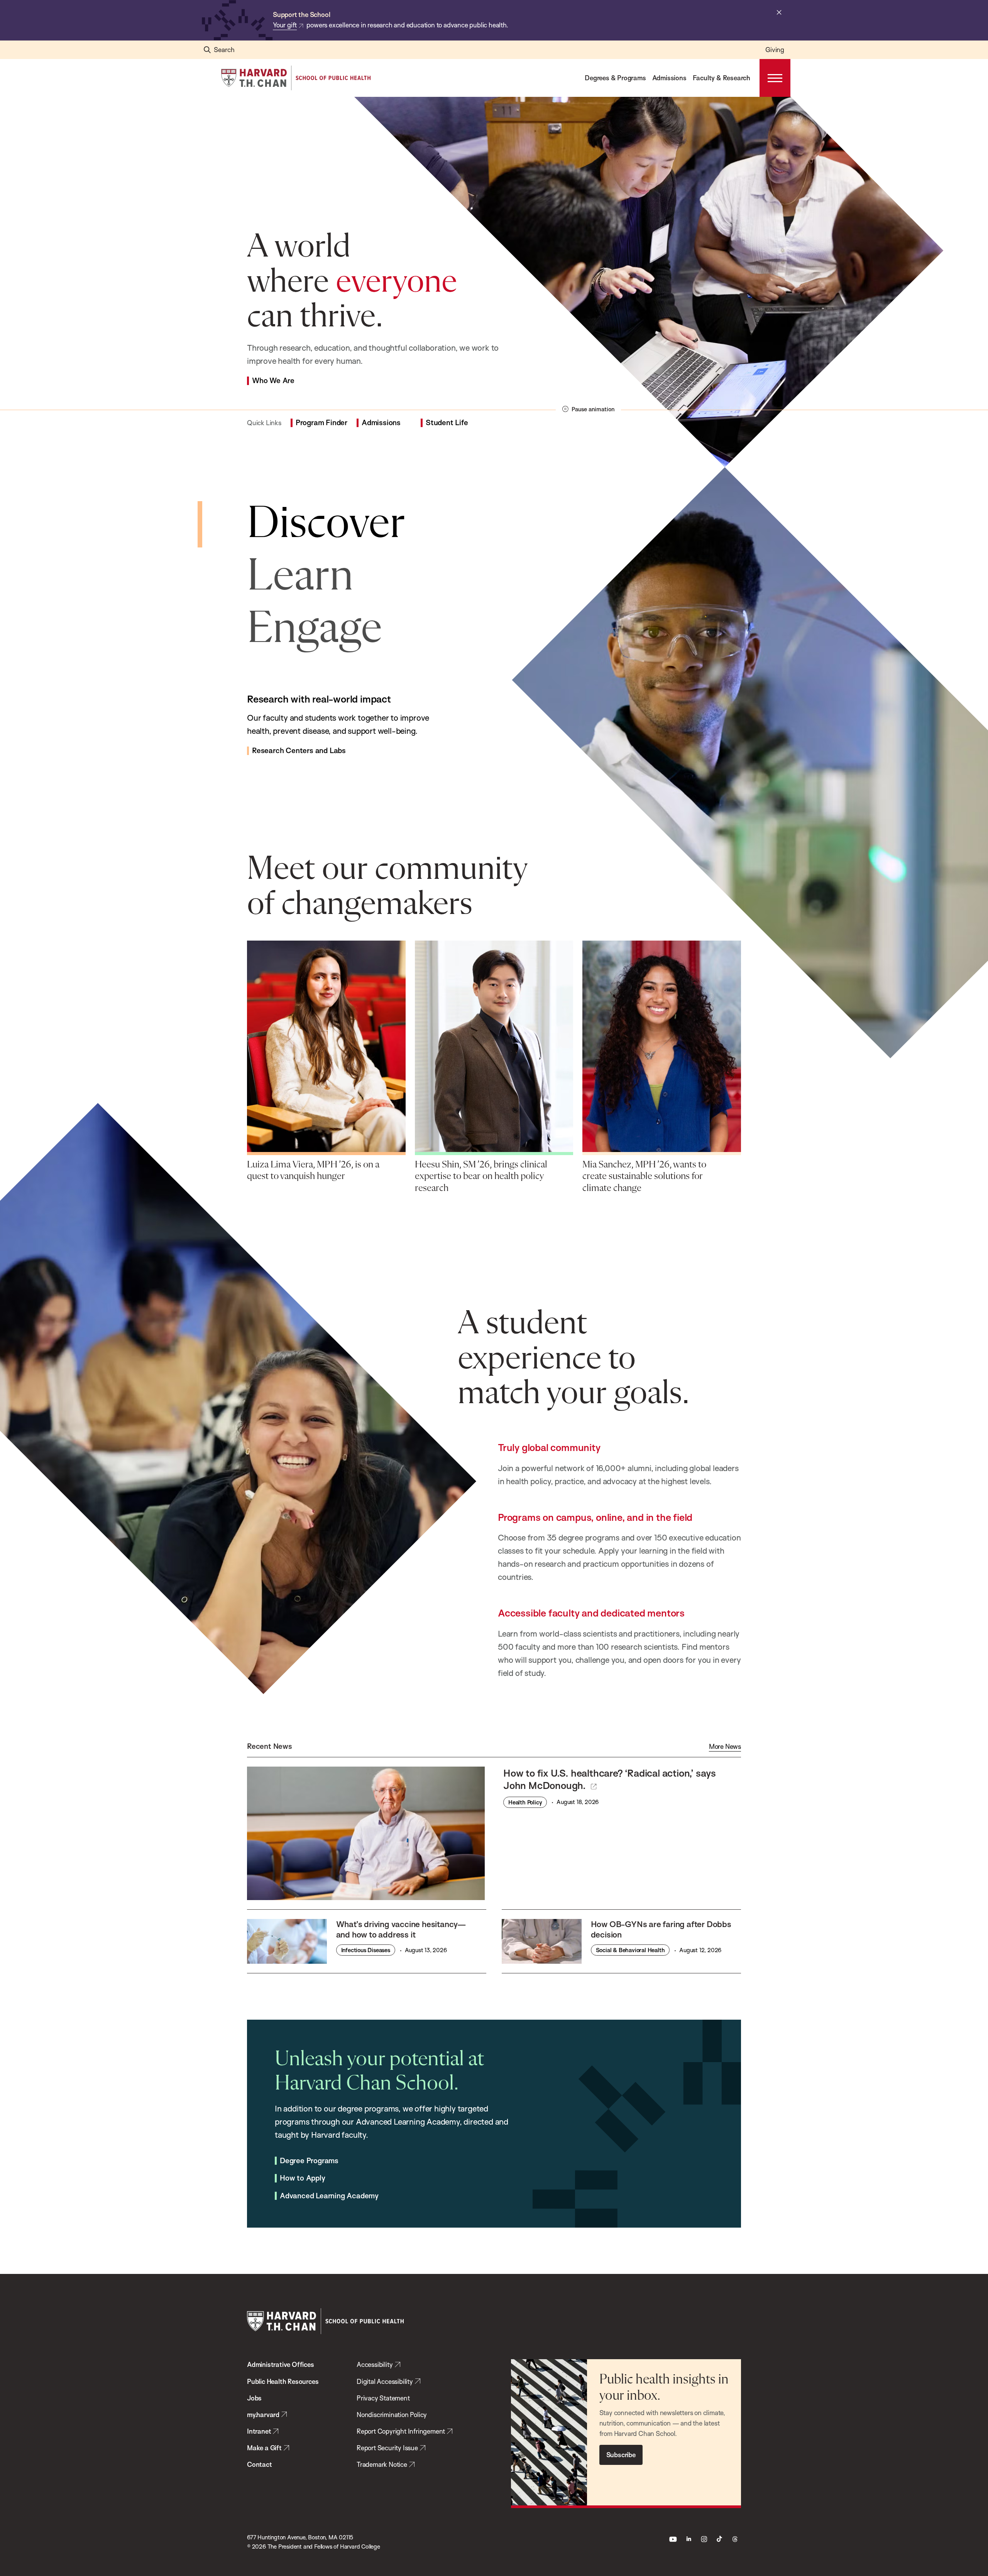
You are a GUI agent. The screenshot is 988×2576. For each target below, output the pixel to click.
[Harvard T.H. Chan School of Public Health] (325, 2321)
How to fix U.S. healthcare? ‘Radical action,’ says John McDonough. (610, 1779)
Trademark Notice (382, 2464)
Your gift (285, 25)
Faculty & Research (722, 78)
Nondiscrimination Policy (392, 2415)
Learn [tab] (300, 577)
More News (725, 1747)
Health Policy (525, 1802)
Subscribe (621, 2455)
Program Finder (321, 423)
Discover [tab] (326, 524)
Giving (775, 50)
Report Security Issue (387, 2448)
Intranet (259, 2431)
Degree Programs (309, 2161)
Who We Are (273, 381)
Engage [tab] (315, 629)
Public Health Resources (283, 2381)
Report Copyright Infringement (401, 2431)
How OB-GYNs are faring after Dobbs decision (661, 1929)
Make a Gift (264, 2448)
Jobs (254, 2398)
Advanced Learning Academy (329, 2196)
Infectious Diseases (366, 1950)
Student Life (447, 423)
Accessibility (375, 2364)
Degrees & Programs (615, 78)
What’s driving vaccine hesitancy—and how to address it (401, 1929)
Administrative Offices (281, 2364)
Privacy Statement (383, 2398)
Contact (260, 2464)
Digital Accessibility (385, 2381)
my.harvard (263, 2415)
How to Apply (303, 2178)
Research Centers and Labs (299, 751)
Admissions (669, 78)
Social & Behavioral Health (630, 1950)
